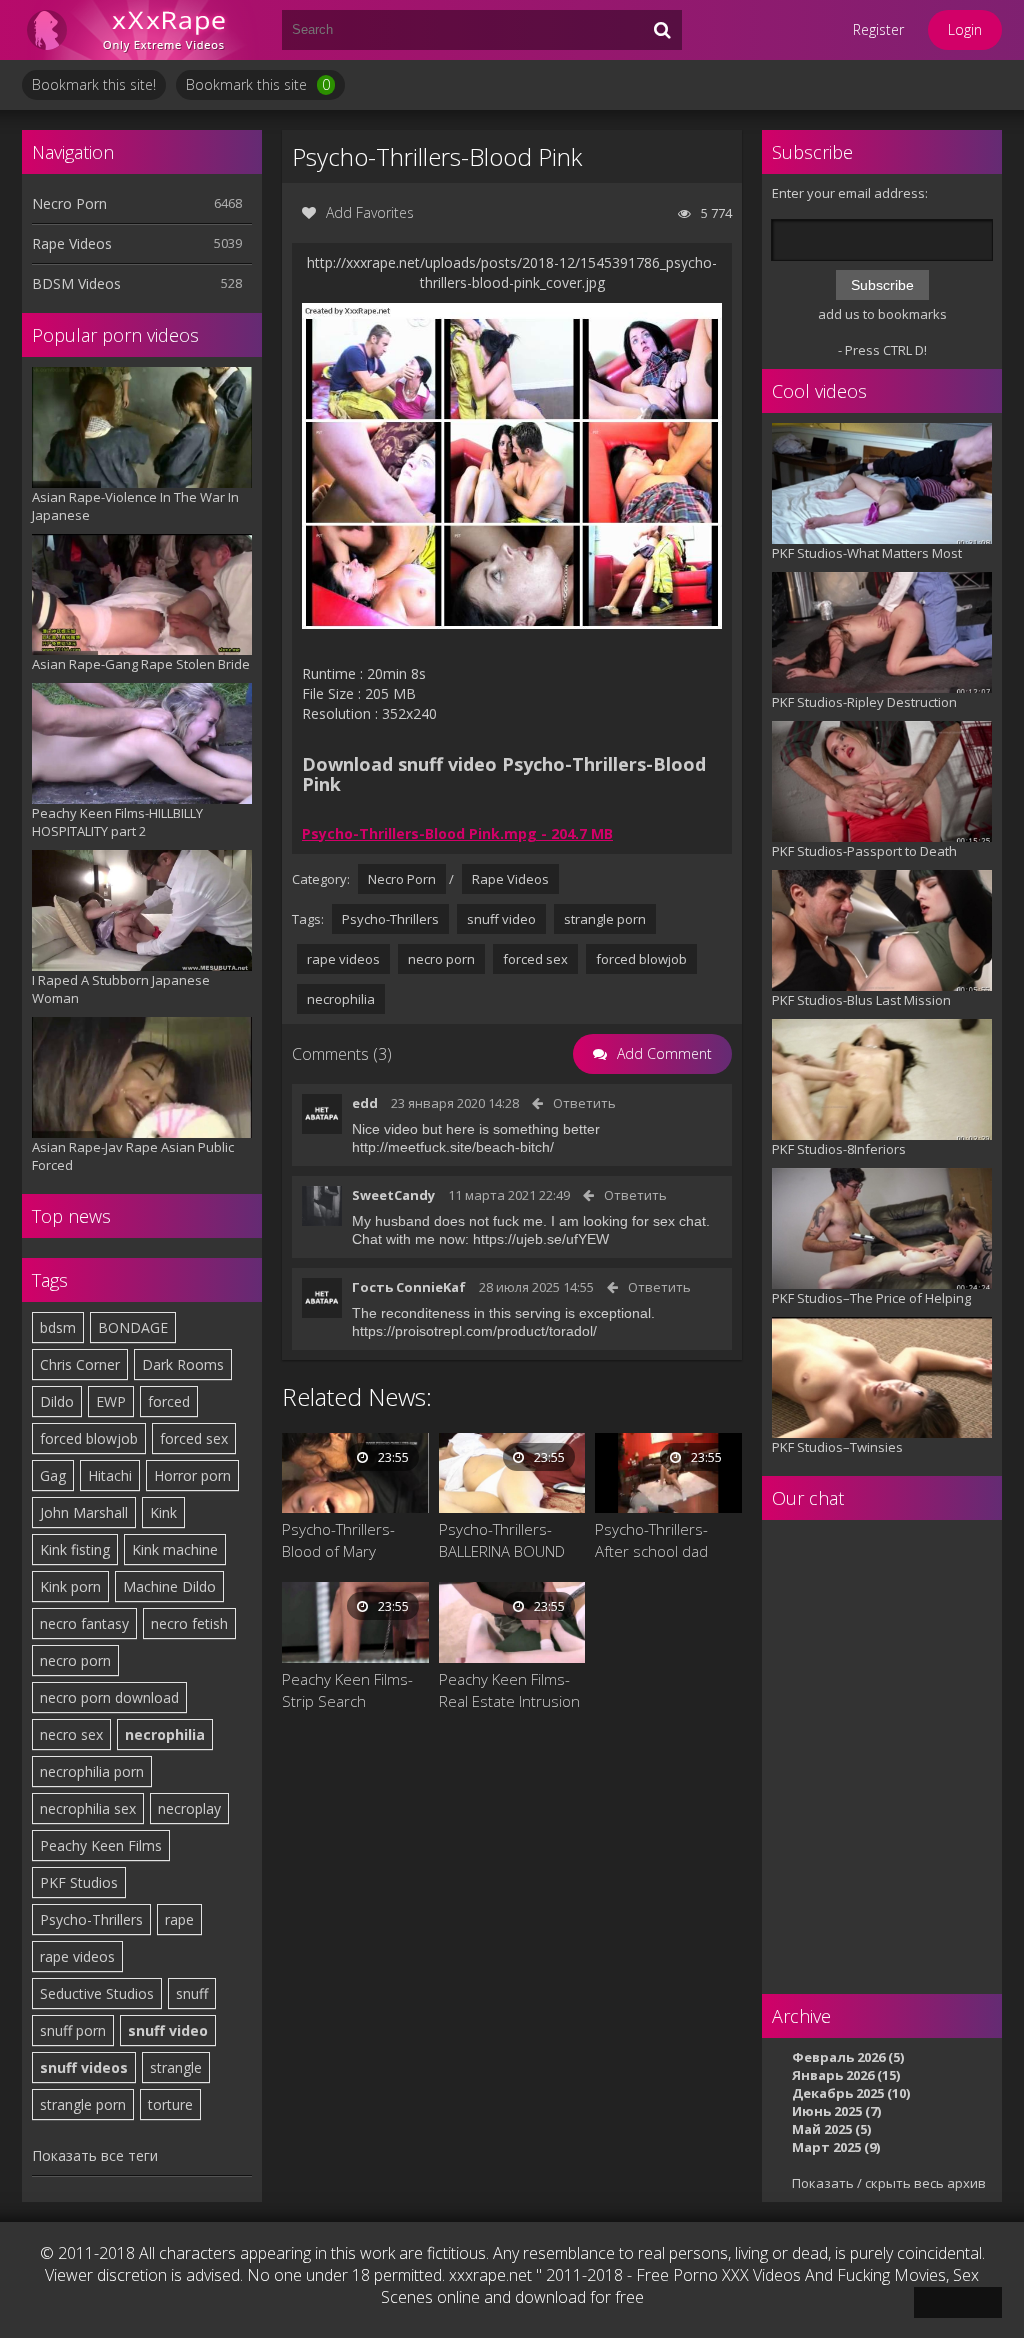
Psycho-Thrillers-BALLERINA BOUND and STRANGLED (502, 1540)
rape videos (77, 1956)
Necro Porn (69, 203)
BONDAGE (133, 1327)
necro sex (71, 1734)
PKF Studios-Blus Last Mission (861, 1000)
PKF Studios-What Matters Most (867, 553)
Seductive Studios (97, 1993)
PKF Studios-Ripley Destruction (864, 702)
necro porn (75, 1660)
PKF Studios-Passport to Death (864, 851)
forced (169, 1401)
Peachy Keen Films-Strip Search (347, 1690)
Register (878, 29)
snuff (192, 1993)
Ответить (584, 1103)
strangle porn (83, 2104)
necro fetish (189, 1623)
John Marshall (84, 1512)
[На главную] (142, 30)
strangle (176, 2067)
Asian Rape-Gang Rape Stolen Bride (141, 664)
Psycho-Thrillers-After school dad (651, 1540)
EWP (111, 1401)
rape (179, 1919)
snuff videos (84, 2067)
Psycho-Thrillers (91, 1919)
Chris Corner (80, 1364)
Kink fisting (75, 1549)
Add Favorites (370, 212)
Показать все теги (95, 2155)
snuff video (168, 2030)
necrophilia (165, 1734)
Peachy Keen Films (101, 1845)
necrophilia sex (88, 1808)
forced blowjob (89, 1438)
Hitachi (110, 1475)
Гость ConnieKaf (409, 1287)
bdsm (58, 1327)
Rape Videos (72, 243)
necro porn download (109, 1697)
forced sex (194, 1438)
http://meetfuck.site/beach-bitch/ (453, 1147)
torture (170, 2104)
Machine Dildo (169, 1586)
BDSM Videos (76, 283)
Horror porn (192, 1475)
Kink (163, 1512)
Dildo (57, 1401)
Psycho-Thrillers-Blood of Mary (338, 1540)
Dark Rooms (183, 1364)
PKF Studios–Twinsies (837, 1447)
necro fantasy (84, 1623)
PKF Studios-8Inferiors (839, 1149)
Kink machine (175, 1549)
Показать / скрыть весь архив (889, 2183)
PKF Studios (79, 1882)
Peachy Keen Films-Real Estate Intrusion (509, 1690)
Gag (53, 1475)
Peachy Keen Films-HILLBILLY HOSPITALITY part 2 (117, 822)
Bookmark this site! (94, 84)
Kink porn (70, 1586)
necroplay (189, 1808)
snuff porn (73, 2030)
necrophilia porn (92, 1771)
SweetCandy (393, 1195)
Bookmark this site (258, 84)
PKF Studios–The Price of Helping (871, 1298)
